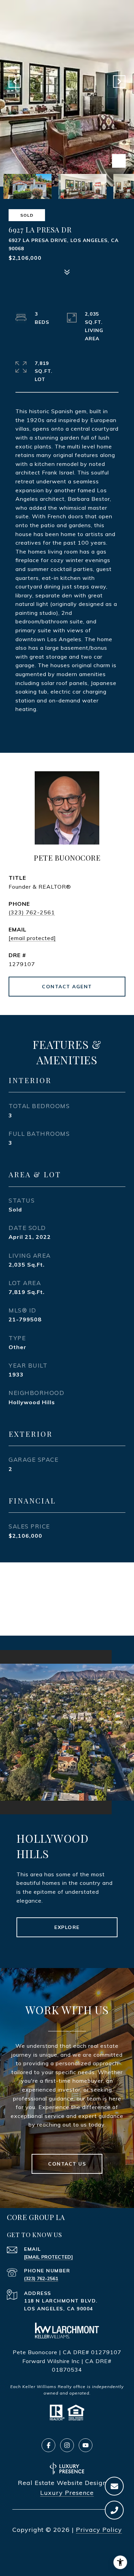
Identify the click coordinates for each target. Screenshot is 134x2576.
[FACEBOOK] (48, 2445)
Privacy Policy (99, 2530)
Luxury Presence (67, 2493)
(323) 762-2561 (32, 912)
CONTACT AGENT (67, 987)
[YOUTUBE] (86, 2445)
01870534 (67, 2370)
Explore (67, 1927)
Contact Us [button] (67, 2164)
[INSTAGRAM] (67, 2445)
